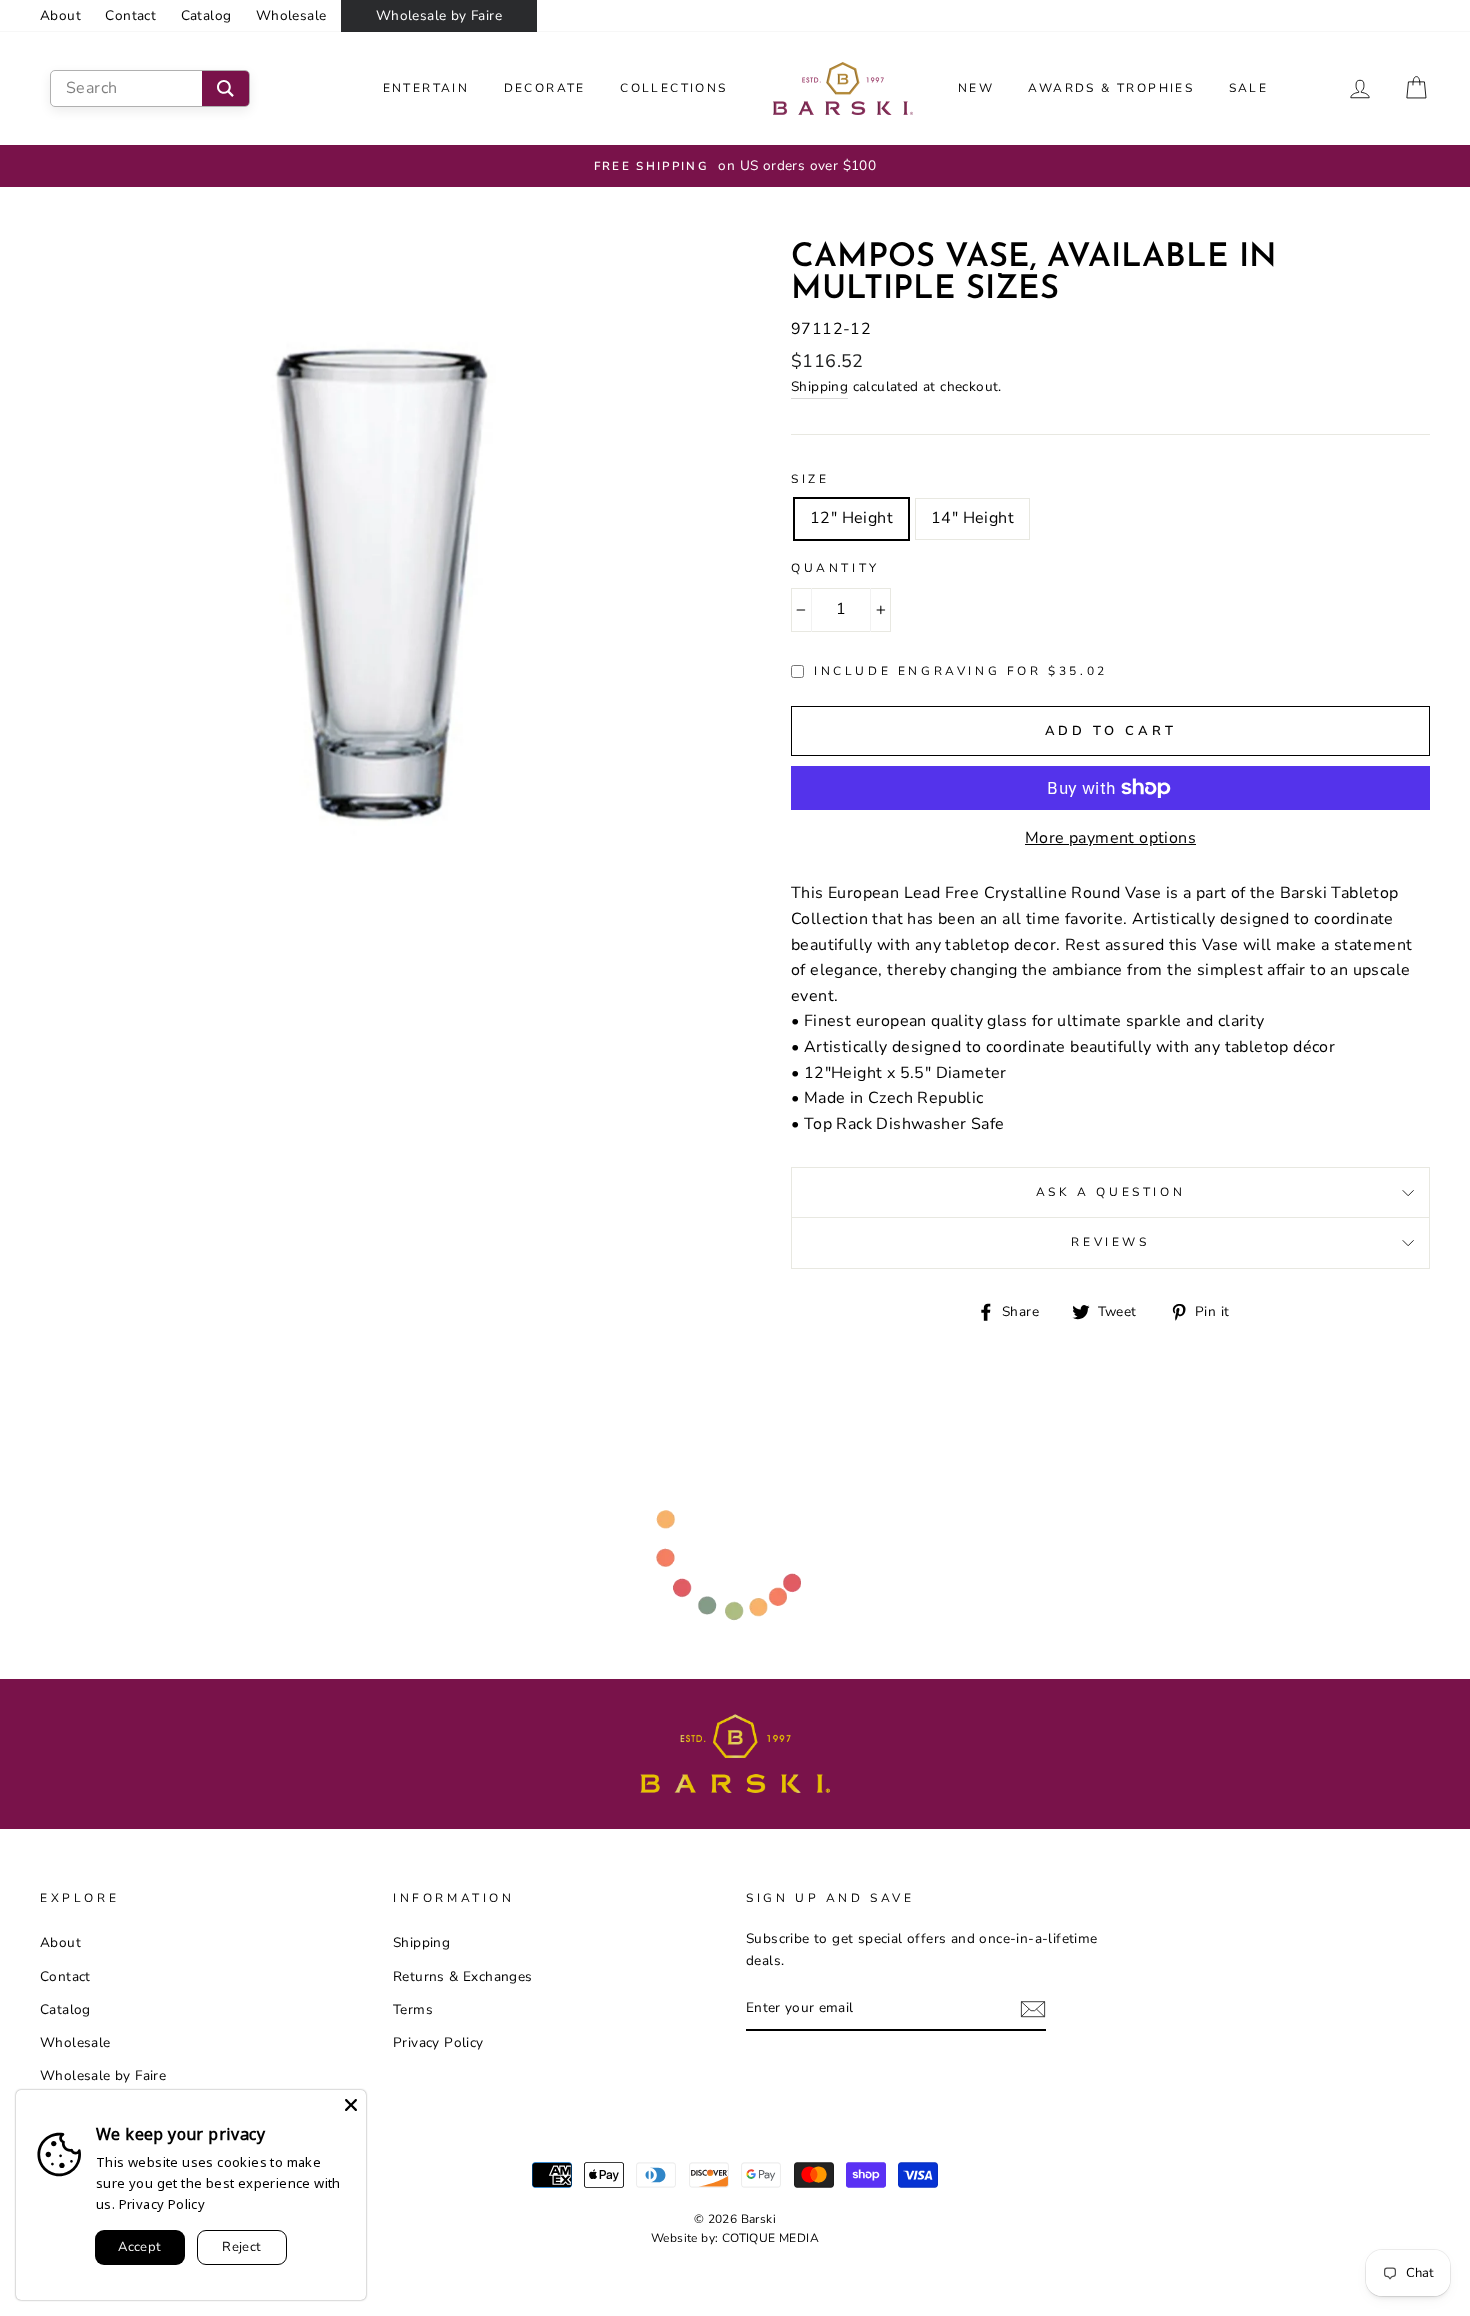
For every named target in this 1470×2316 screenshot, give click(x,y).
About (60, 15)
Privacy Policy (438, 2042)
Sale (1249, 88)
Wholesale (291, 15)
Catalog (206, 15)
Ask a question (1110, 1192)
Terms (413, 2009)
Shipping (819, 386)
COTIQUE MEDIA (770, 2238)
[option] (735, 166)
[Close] (351, 2105)
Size (810, 479)
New (976, 88)
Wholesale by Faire (439, 15)
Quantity (835, 568)
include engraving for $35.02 (961, 671)
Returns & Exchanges (463, 1976)
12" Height (851, 518)
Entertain (426, 88)
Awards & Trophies (1111, 88)
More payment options (1110, 838)
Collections (673, 88)
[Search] (225, 88)
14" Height (972, 518)
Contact (130, 15)
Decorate (545, 88)
